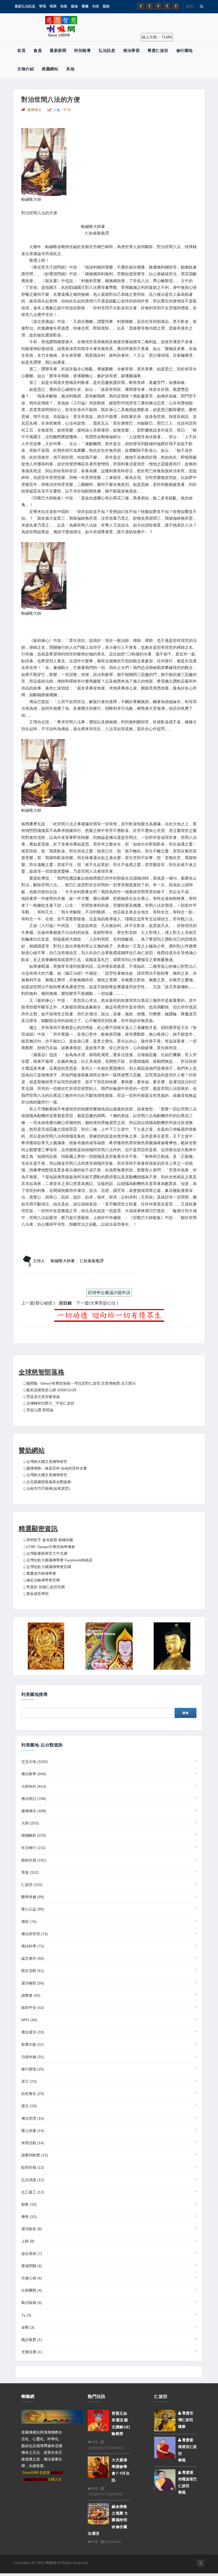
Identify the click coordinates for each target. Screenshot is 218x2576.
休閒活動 (33, 2143)
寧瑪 (43, 6)
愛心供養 (33, 2131)
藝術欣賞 (34, 1860)
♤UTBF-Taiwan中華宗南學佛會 (49, 1547)
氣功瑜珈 (32, 2303)
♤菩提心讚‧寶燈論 (38, 1410)
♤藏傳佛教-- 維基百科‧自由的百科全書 (55, 1468)
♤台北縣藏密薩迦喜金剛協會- (47, 1482)
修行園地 (185, 50)
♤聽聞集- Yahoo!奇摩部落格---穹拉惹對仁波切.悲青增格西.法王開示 (79, 1383)
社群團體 (32, 2290)
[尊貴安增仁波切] (165, 2420)
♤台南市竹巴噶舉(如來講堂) (46, 1488)
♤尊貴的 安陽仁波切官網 (44, 1587)
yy (26, 2315)
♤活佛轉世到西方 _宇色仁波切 (48, 1403)
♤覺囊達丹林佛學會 (39, 1573)
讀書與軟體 (35, 2155)
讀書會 (31, 1995)
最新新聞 (58, 50)
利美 (96, 6)
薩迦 (74, 6)
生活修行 (33, 1848)
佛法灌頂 (33, 2032)
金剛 (28, 2327)
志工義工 (33, 2192)
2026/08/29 (112, 2542)
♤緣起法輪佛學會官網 (41, 1580)
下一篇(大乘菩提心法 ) (97, 1303)
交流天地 (35, 1762)
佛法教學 (34, 1774)
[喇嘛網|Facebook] (141, 6)
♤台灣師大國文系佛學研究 (45, 1462)
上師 (28, 2241)
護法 (29, 2106)
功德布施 (33, 2057)
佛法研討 (34, 1799)
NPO (29, 2020)
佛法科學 (33, 1946)
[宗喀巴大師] (109, 1646)
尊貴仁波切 (158, 50)
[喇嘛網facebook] (200, 2563)
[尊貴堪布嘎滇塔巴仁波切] (165, 2480)
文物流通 (32, 2352)
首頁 (21, 50)
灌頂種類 (33, 1983)
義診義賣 (32, 2340)
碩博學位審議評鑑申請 (109, 1293)
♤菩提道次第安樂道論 (41, 1397)
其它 (29, 2081)
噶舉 (53, 6)
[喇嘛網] (167, 6)
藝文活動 (33, 1971)
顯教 (106, 6)
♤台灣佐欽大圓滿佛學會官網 (47, 1567)
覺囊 (85, 6)
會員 (38, 50)
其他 (70, 69)
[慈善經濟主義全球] (176, 6)
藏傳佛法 (34, 1811)
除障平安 (33, 2008)
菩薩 (30, 1872)
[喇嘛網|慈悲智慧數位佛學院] (149, 6)
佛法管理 (33, 2118)
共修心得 (32, 2278)
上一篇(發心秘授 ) (38, 1303)
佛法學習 (131, 50)
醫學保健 (33, 1897)
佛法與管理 (35, 1934)
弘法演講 (33, 2180)
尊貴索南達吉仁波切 (187, 2447)
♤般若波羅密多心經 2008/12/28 (49, 1390)
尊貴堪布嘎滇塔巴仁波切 (187, 2479)
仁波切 (32, 1885)
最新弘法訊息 (25, 6)
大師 (30, 1823)
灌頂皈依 (32, 2229)
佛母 (29, 2217)
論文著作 (33, 1958)
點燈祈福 (33, 2167)
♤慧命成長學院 (36, 1594)
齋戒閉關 (32, 2266)
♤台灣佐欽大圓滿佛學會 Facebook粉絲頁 (58, 1560)
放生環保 (32, 2254)
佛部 (29, 1922)
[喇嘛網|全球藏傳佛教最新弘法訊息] (158, 6)
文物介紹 (26, 69)
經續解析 (34, 1835)
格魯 (64, 6)
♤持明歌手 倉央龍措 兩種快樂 (48, 1540)
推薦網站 (50, 69)
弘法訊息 (107, 50)
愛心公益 (33, 1909)
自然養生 (33, 2094)
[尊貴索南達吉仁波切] (165, 2447)
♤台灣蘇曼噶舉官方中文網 (45, 1553)
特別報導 (82, 50)
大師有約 (34, 1786)
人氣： (62, 110)
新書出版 (33, 2044)
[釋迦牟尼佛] (172, 1646)
